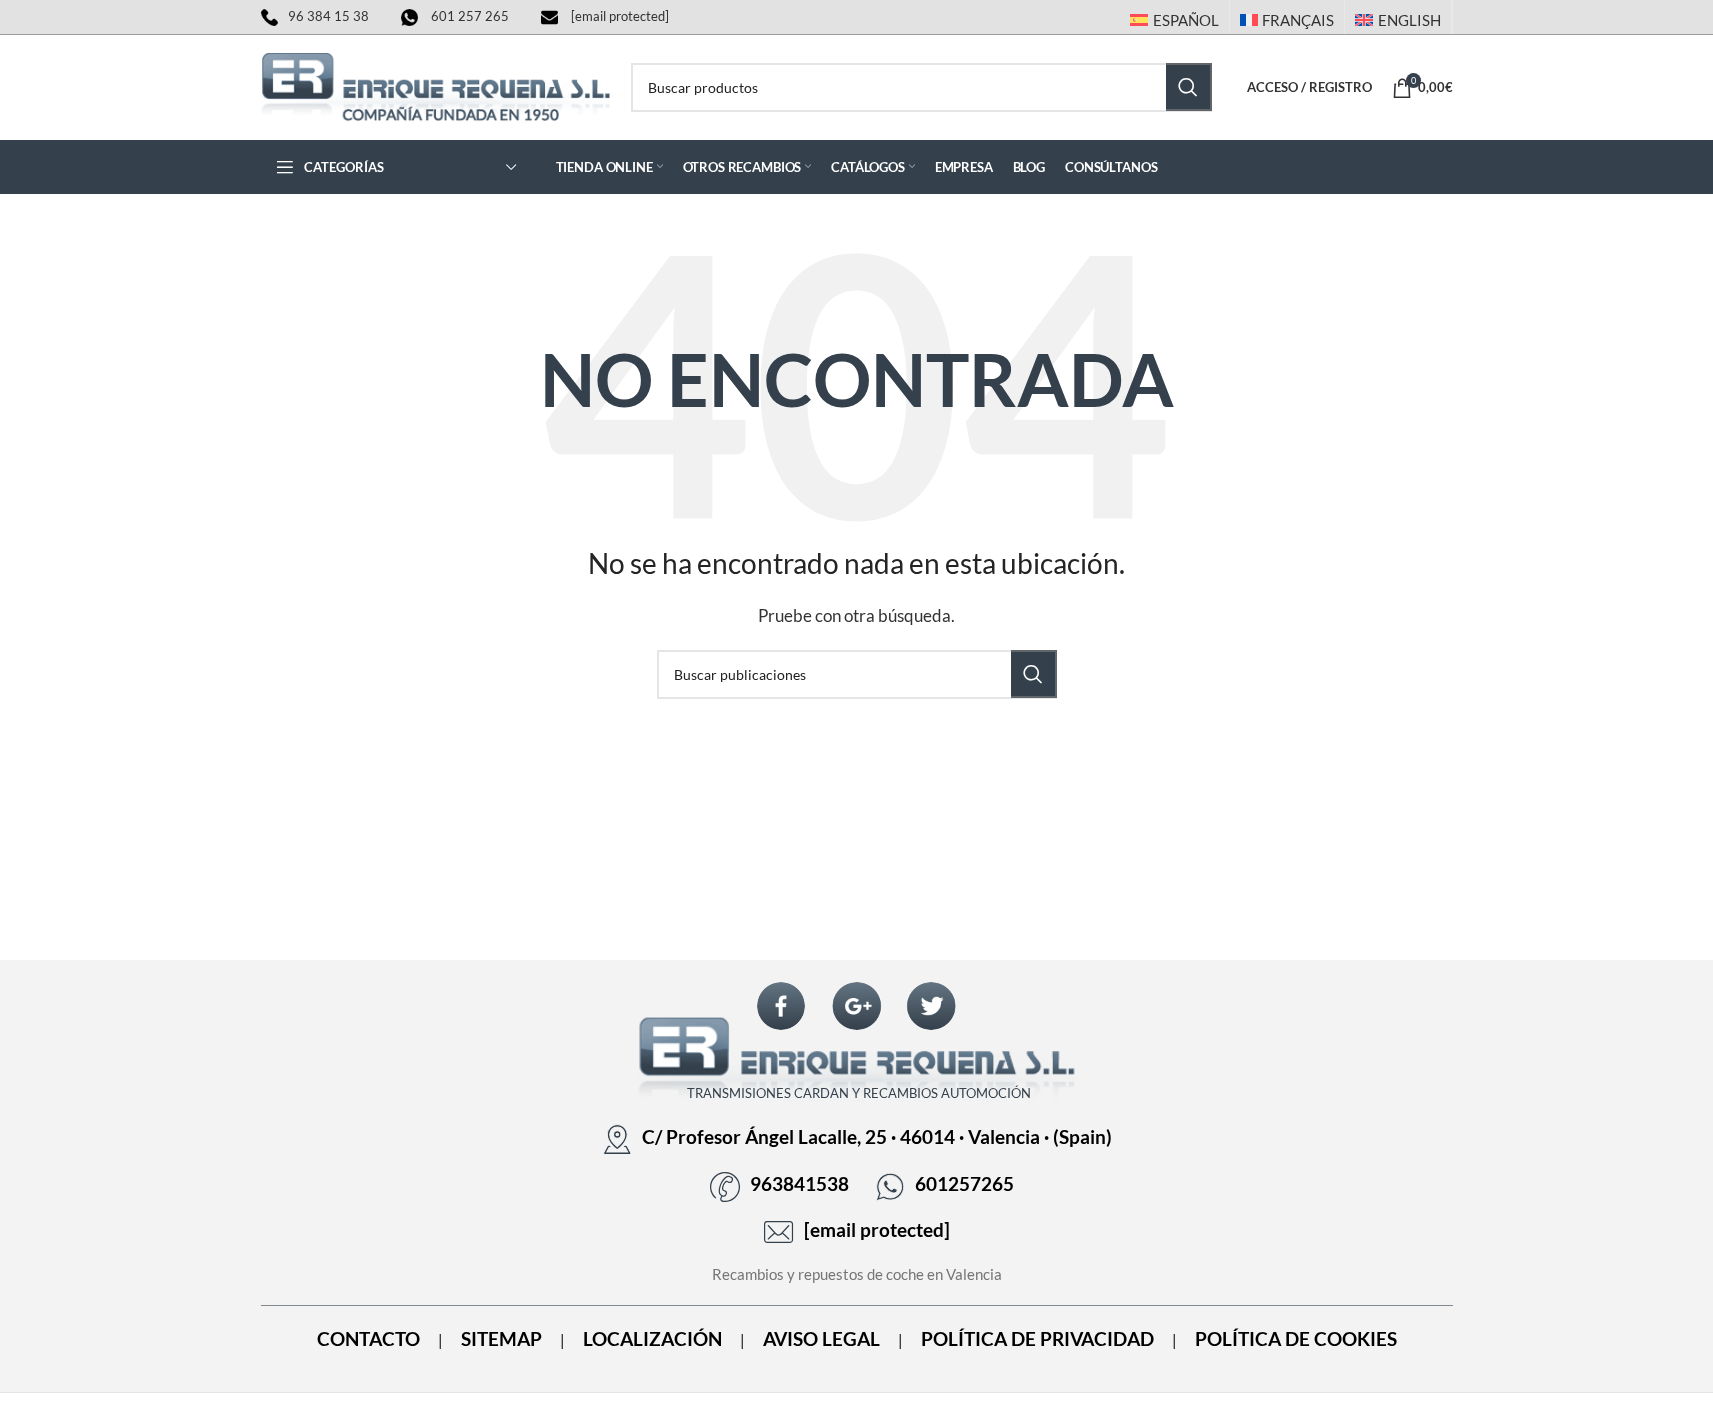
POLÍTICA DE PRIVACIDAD (1037, 1339)
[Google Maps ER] (857, 1006)
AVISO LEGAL (821, 1339)
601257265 (964, 1184)
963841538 (799, 1184)
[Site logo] (436, 85)
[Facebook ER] (781, 1006)
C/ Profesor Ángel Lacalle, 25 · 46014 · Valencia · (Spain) (877, 1137)
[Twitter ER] (931, 1006)
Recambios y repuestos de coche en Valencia (857, 1274)
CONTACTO (368, 1339)
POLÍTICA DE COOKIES (1296, 1339)
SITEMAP (501, 1339)
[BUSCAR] (1189, 87)
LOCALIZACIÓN (652, 1339)
